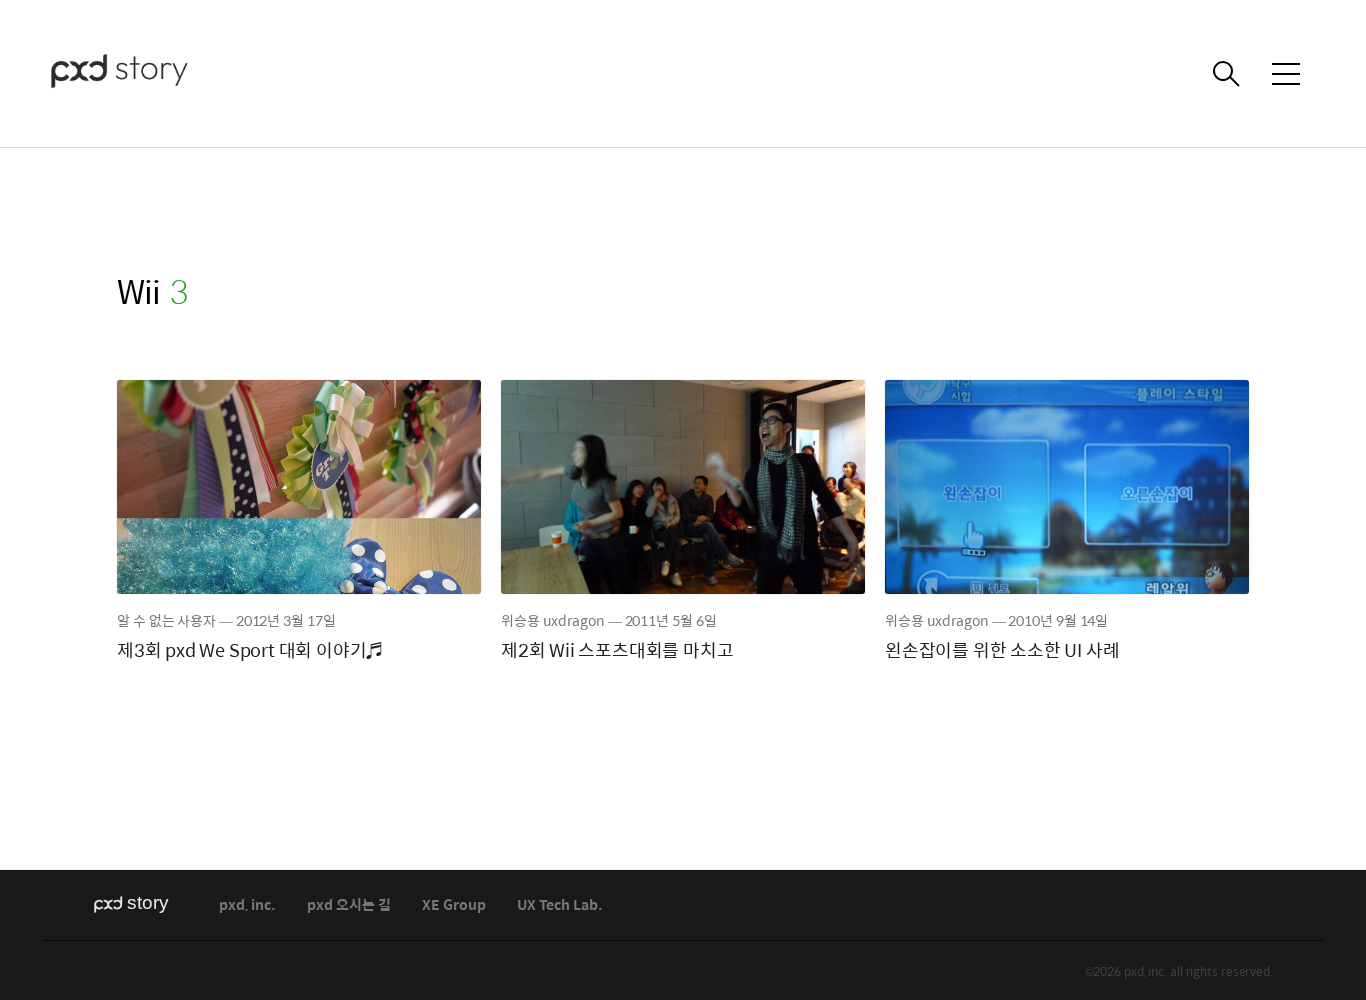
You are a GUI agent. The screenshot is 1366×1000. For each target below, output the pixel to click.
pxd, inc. (247, 905)
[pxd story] (150, 73)
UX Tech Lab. (560, 905)
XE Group (454, 905)
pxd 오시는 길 (349, 905)
